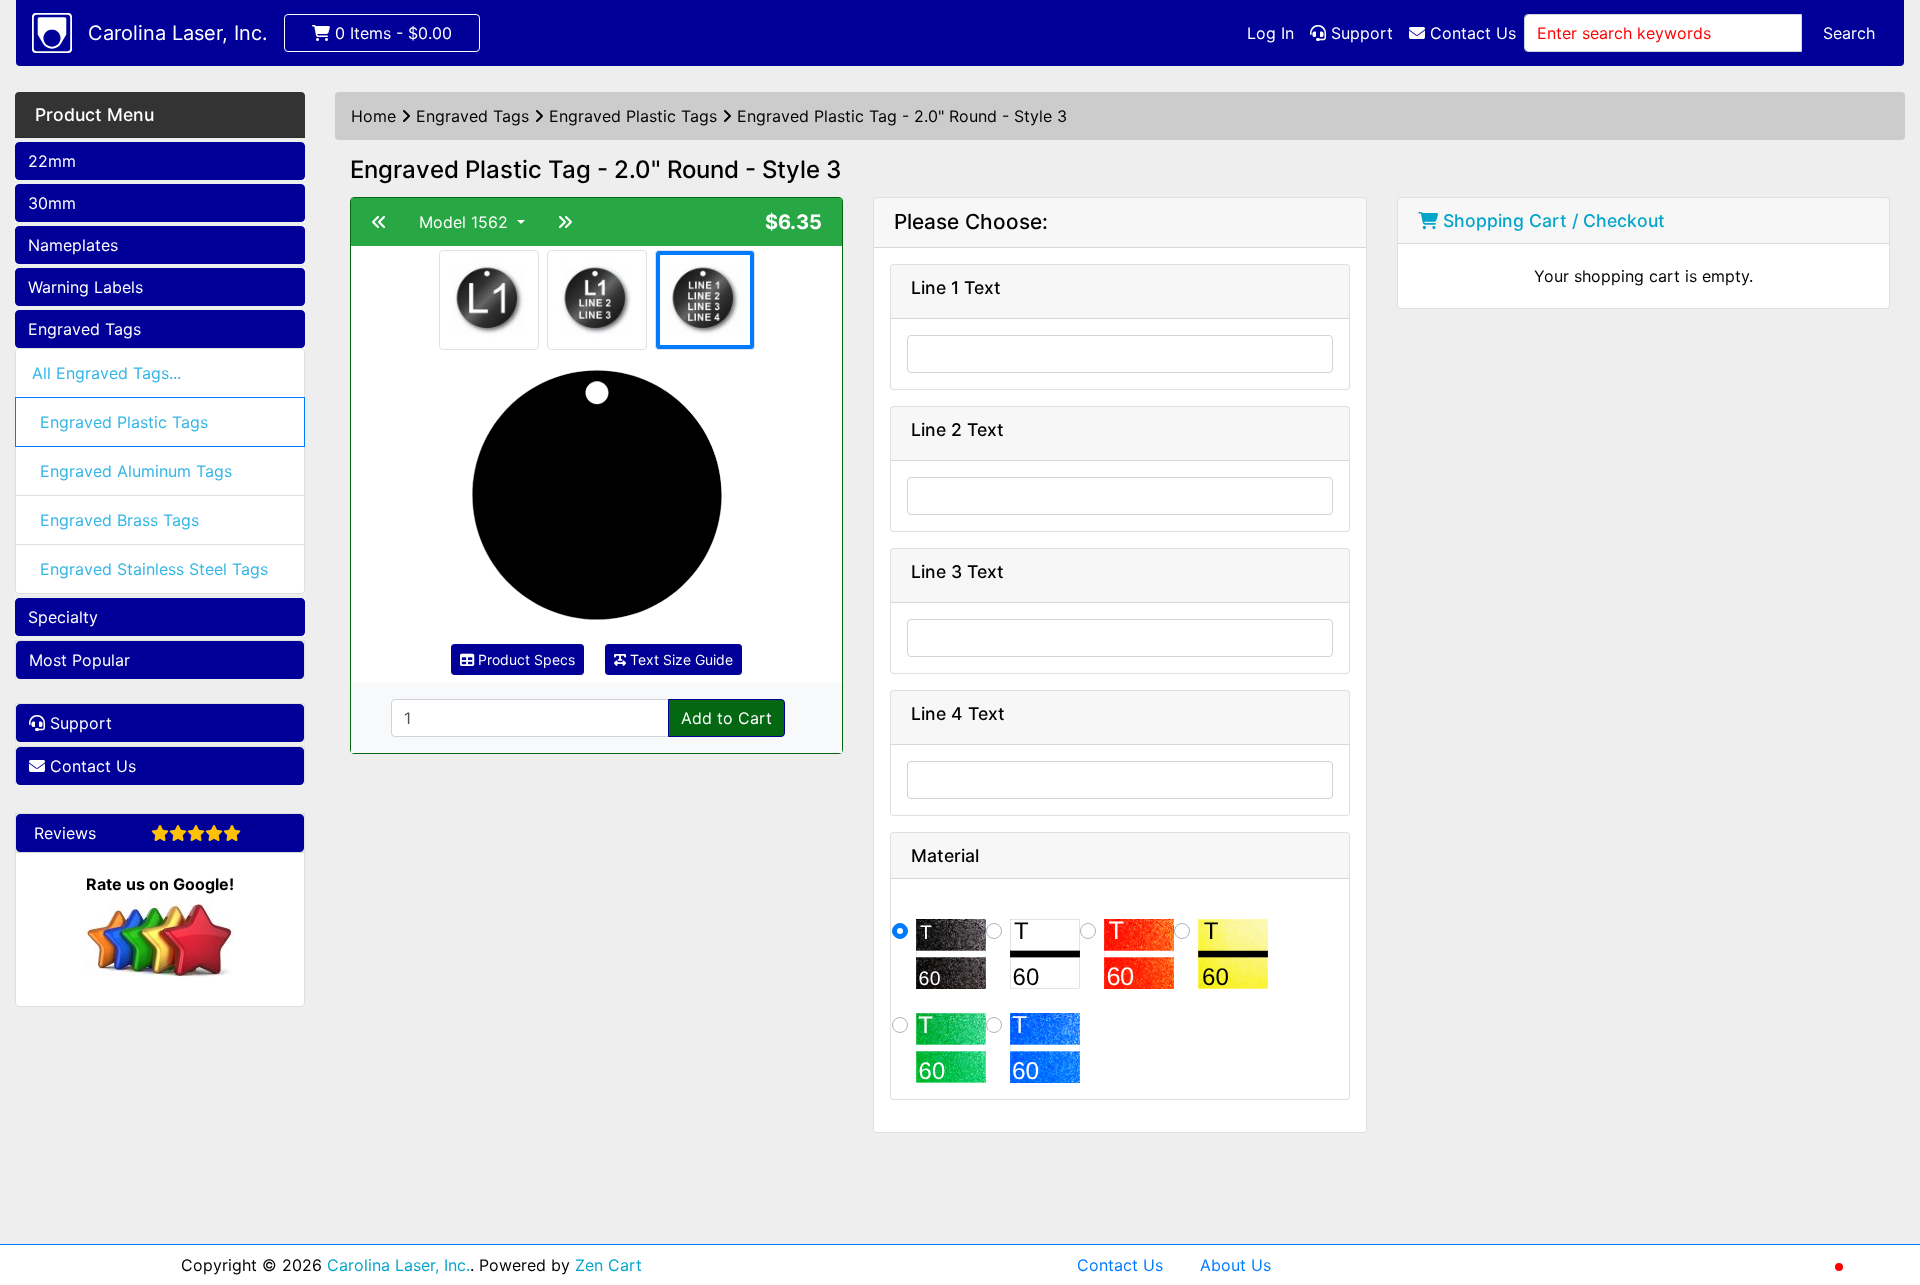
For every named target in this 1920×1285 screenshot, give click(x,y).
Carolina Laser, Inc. (178, 33)
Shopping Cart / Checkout (1551, 220)
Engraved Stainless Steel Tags (154, 569)
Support (1359, 33)
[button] (1883, 1186)
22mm (52, 161)
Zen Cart (608, 1265)
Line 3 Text (957, 571)
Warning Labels (85, 287)
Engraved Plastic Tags (124, 422)
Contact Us (1470, 33)
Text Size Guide (679, 659)
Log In (1270, 33)
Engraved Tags (84, 329)
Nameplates (73, 245)
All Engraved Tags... (106, 373)
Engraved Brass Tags (119, 520)
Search (1849, 33)
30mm (52, 203)
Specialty (63, 617)
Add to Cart (726, 718)
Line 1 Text (956, 287)
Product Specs (524, 659)
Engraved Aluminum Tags (136, 471)
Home (373, 116)
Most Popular (79, 660)
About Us (1235, 1265)
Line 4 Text (958, 713)
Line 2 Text (957, 429)
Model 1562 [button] (466, 222)
